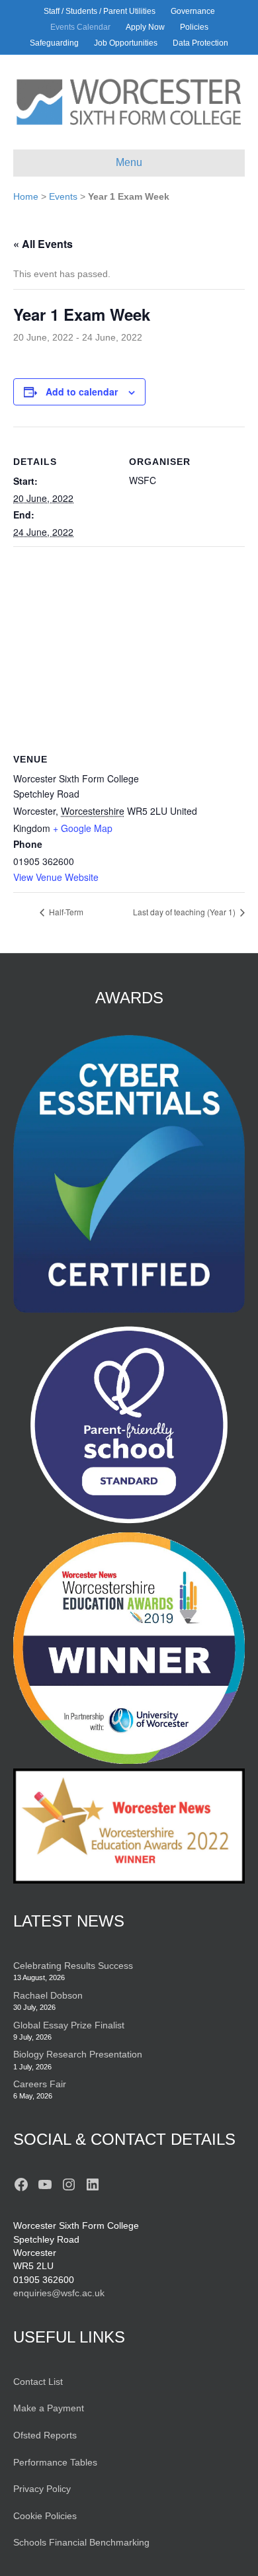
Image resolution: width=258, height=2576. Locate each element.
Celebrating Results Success (73, 1966)
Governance (193, 11)
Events (63, 196)
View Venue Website (56, 877)
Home (26, 196)
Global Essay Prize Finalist (69, 2025)
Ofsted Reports (45, 2435)
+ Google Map (83, 828)
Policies (194, 27)
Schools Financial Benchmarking (81, 2542)
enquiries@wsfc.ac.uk (59, 2293)
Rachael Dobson (48, 1995)
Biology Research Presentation (78, 2054)
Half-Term (65, 912)
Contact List (38, 2382)
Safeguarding (54, 43)
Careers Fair (40, 2084)
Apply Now (145, 27)
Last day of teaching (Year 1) (185, 912)
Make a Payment (49, 2408)
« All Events (43, 244)
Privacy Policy (42, 2489)
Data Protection (200, 43)
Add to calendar (82, 392)
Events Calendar (80, 27)
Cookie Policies (45, 2516)
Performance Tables (55, 2462)
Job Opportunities (126, 43)
